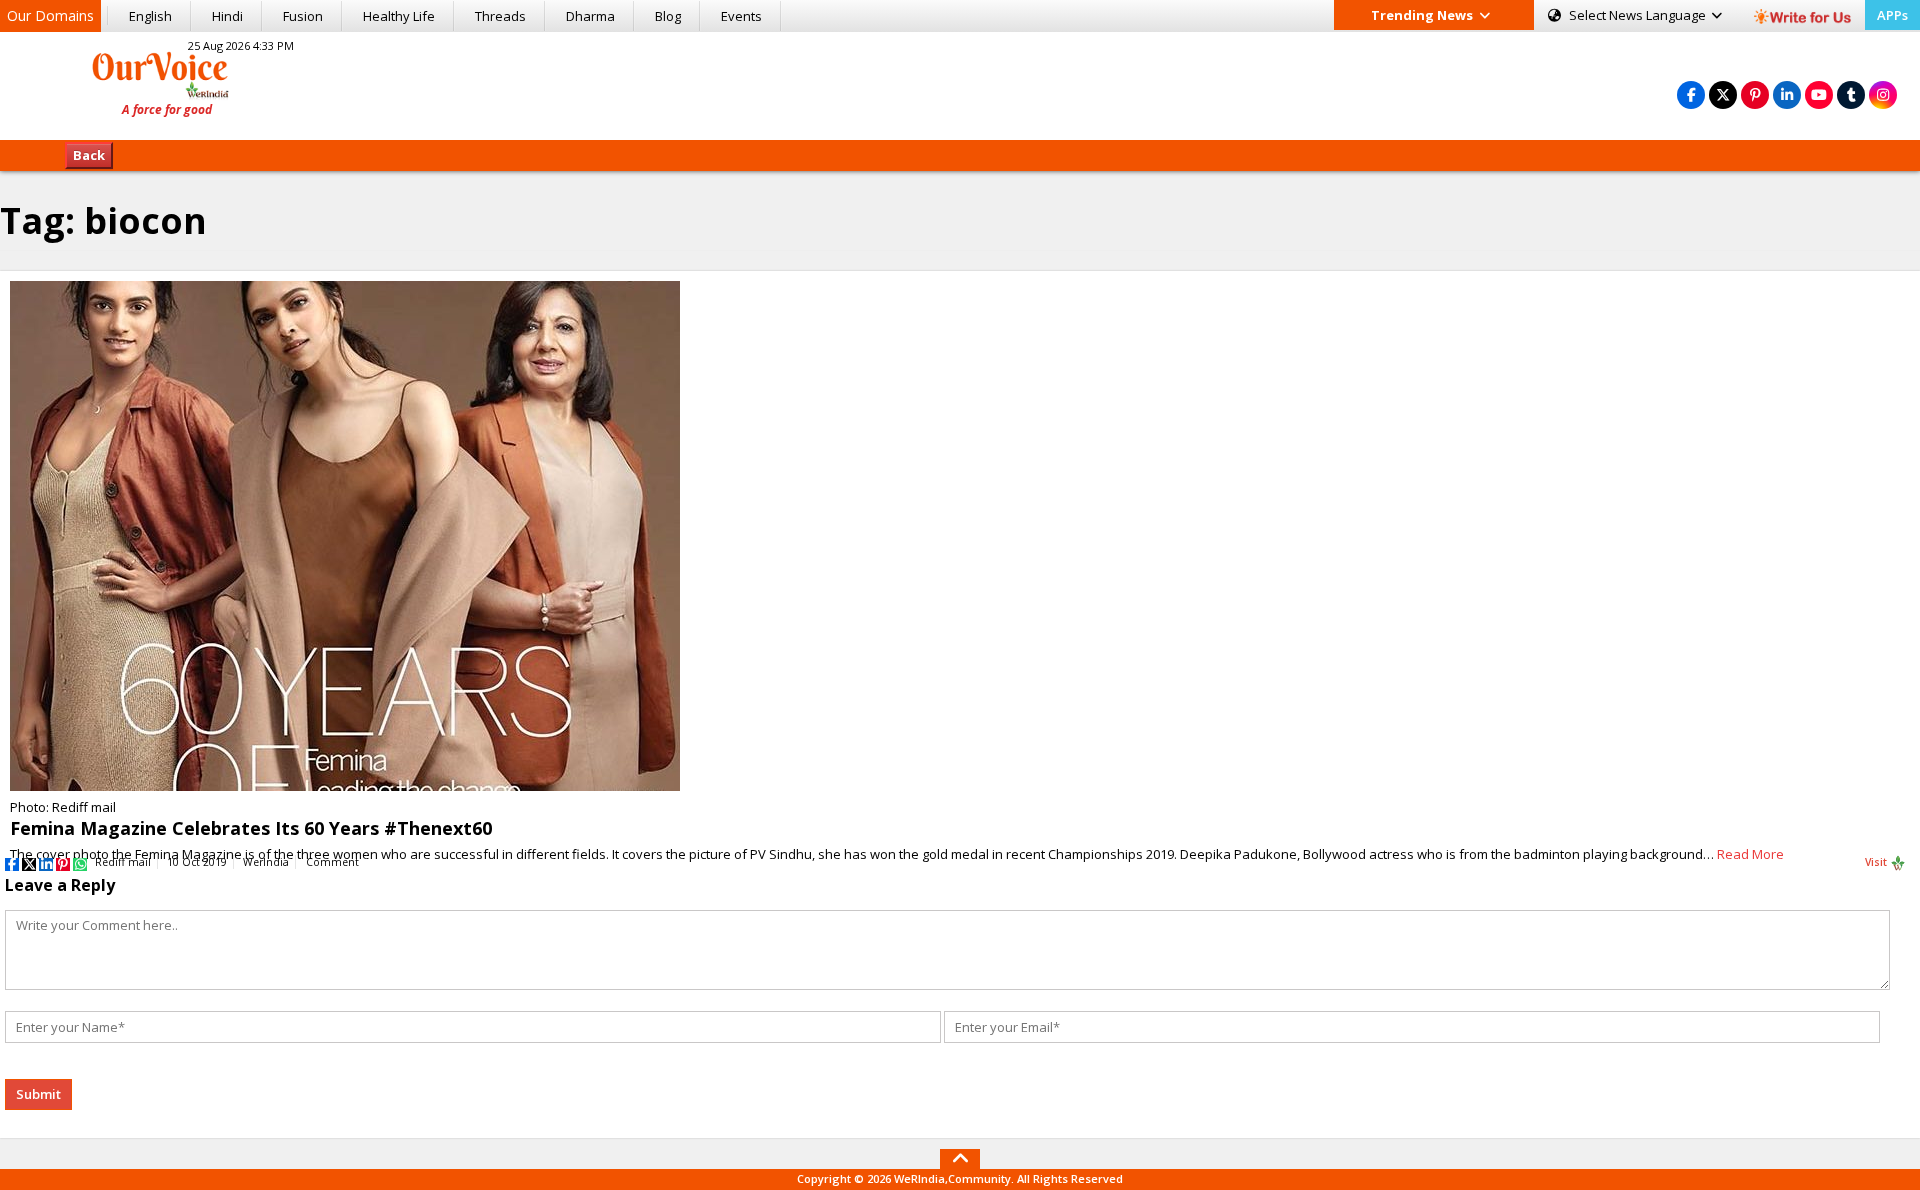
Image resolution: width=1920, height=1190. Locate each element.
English (150, 16)
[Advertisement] (960, 83)
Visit (1877, 862)
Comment (332, 862)
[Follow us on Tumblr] (1851, 94)
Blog (668, 16)
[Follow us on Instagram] (1883, 94)
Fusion (303, 16)
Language (1639, 15)
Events (741, 16)
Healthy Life (399, 16)
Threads (500, 16)
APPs (1892, 15)
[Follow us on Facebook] (1691, 94)
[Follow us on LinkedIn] (1787, 94)
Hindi (227, 16)
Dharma (590, 16)
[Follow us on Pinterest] (1755, 94)
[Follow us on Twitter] (1723, 94)
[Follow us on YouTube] (1819, 94)
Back (89, 155)
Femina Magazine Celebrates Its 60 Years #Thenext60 (251, 828)
